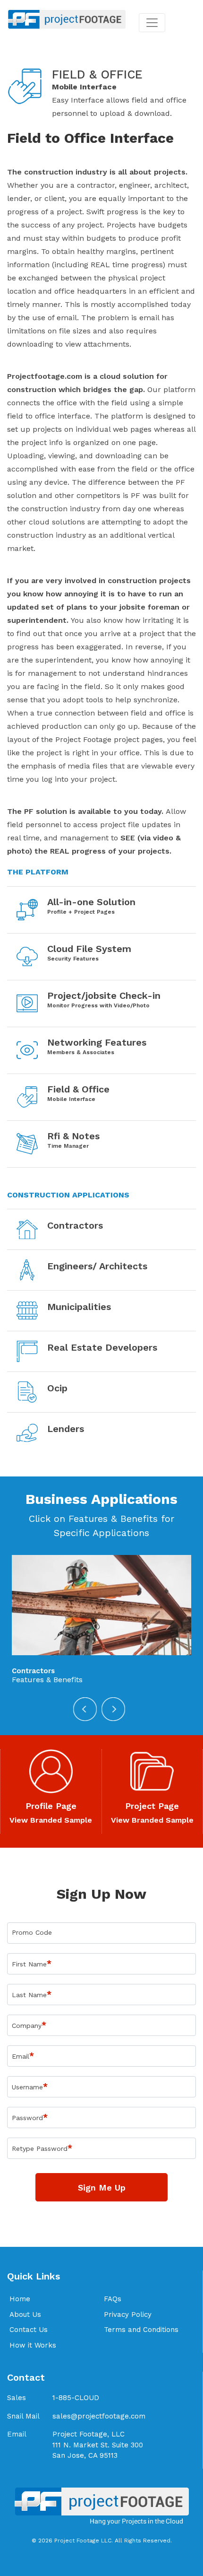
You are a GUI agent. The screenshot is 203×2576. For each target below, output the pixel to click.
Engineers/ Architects (97, 1266)
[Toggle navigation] (152, 23)
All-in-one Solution (91, 902)
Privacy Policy (128, 2314)
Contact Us (29, 2330)
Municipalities (79, 1307)
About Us (25, 2314)
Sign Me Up (102, 2187)
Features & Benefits (47, 1680)
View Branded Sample (51, 1820)
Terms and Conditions (141, 2330)
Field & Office (78, 1089)
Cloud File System (89, 949)
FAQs (113, 2299)
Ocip (57, 1388)
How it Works (33, 2345)
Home (20, 2299)
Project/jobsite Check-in (104, 995)
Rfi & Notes (73, 1136)
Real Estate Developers (102, 1347)
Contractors (75, 1225)
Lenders (66, 1429)
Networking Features (97, 1042)
